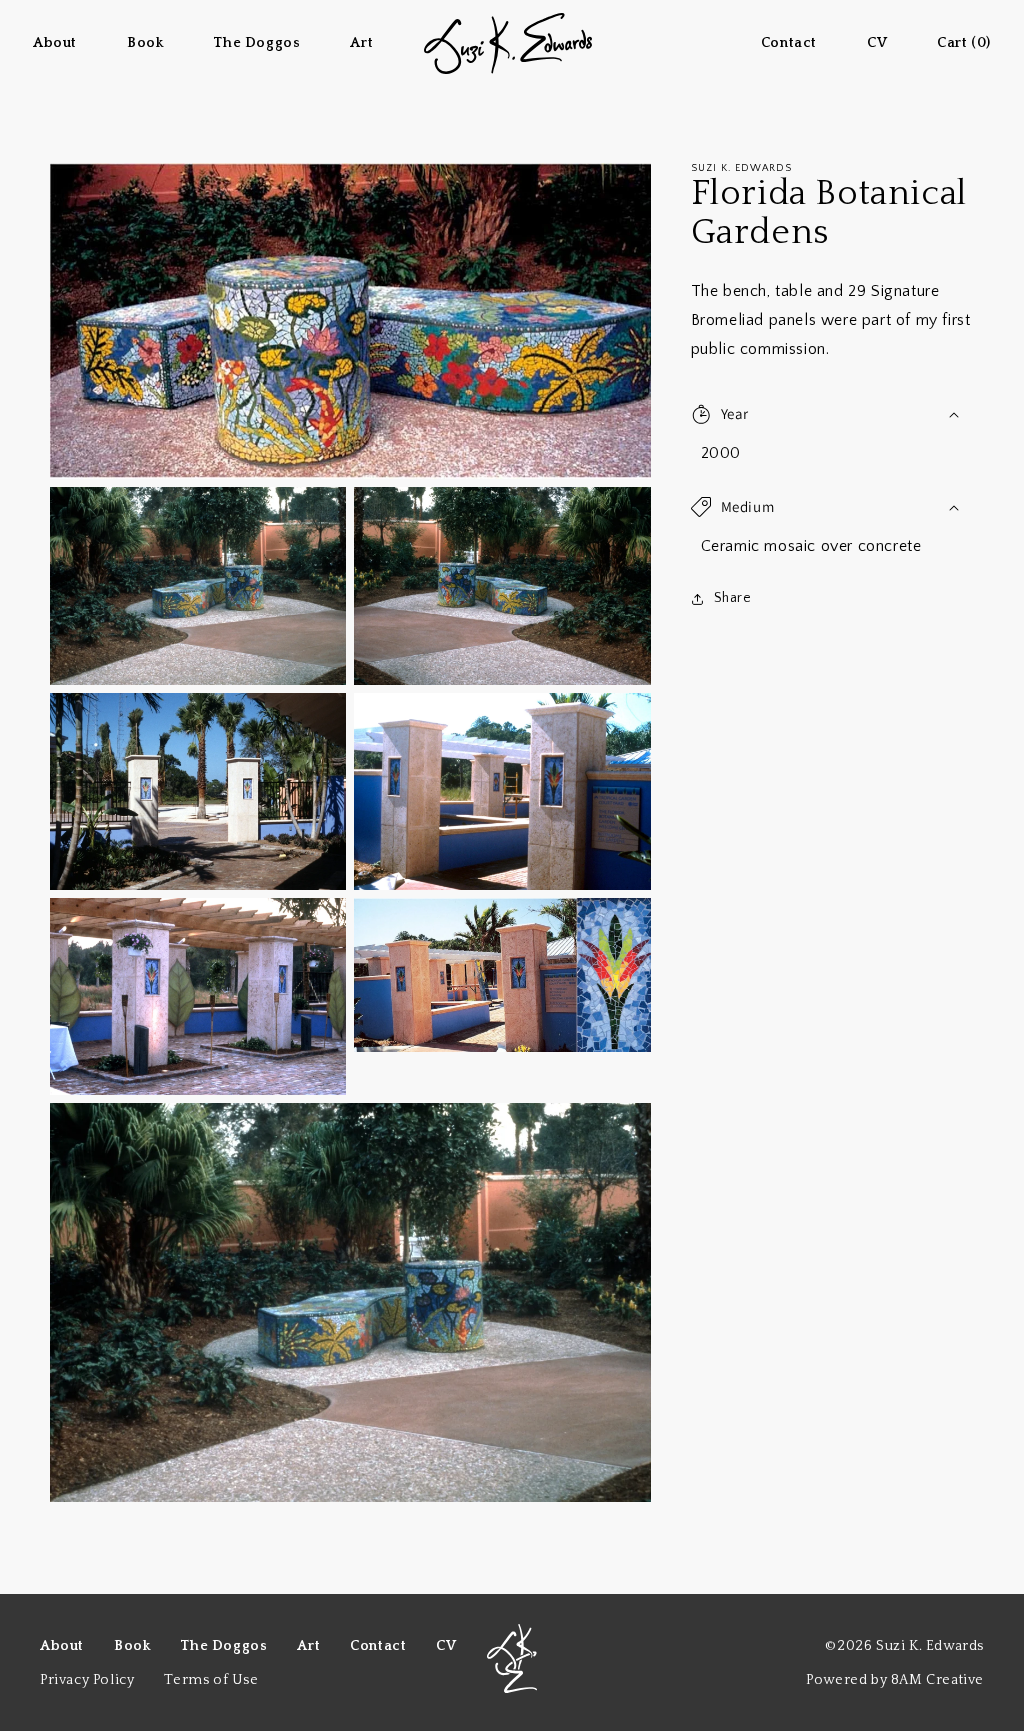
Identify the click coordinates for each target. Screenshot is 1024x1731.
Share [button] (733, 598)
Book (132, 1646)
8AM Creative (937, 1680)
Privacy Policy (87, 1680)
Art (308, 1646)
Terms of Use (211, 1680)
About (62, 1646)
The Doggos (223, 1646)
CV (446, 1646)
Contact (378, 1646)
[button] (832, 414)
